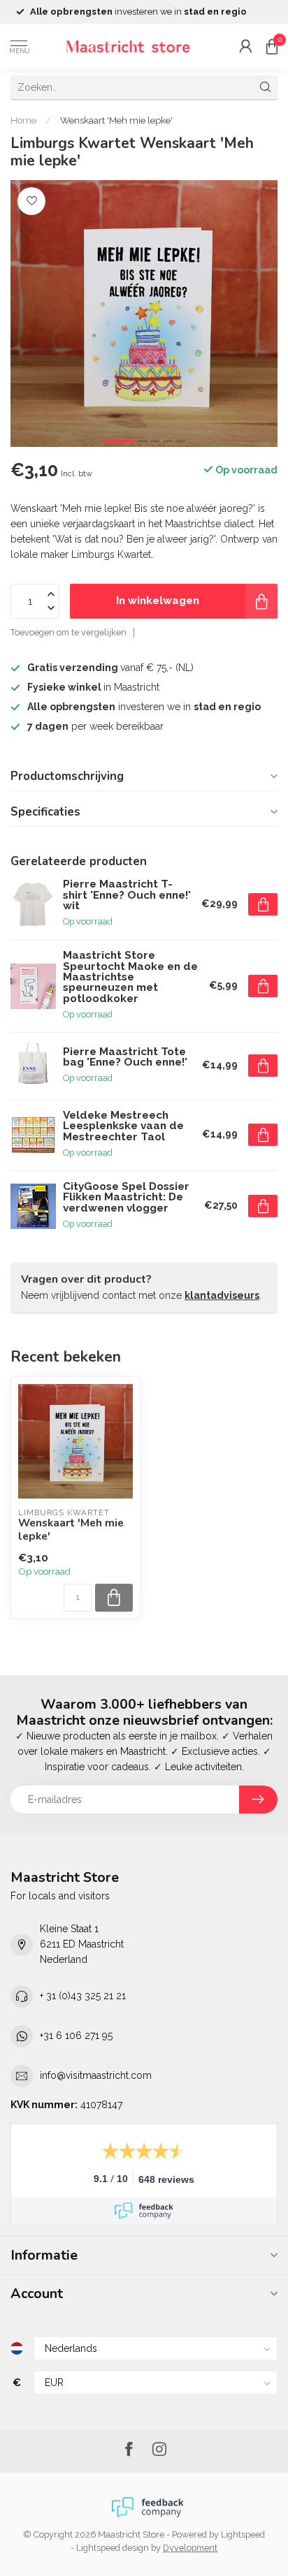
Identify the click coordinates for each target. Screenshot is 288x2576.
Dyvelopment (190, 2548)
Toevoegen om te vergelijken (69, 632)
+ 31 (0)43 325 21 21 (83, 1996)
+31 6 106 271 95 (76, 2036)
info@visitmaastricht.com (96, 2075)
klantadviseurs (222, 1295)
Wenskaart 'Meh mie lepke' (116, 120)
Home (23, 120)
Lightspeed (243, 2534)
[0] (272, 46)
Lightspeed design (113, 2548)
